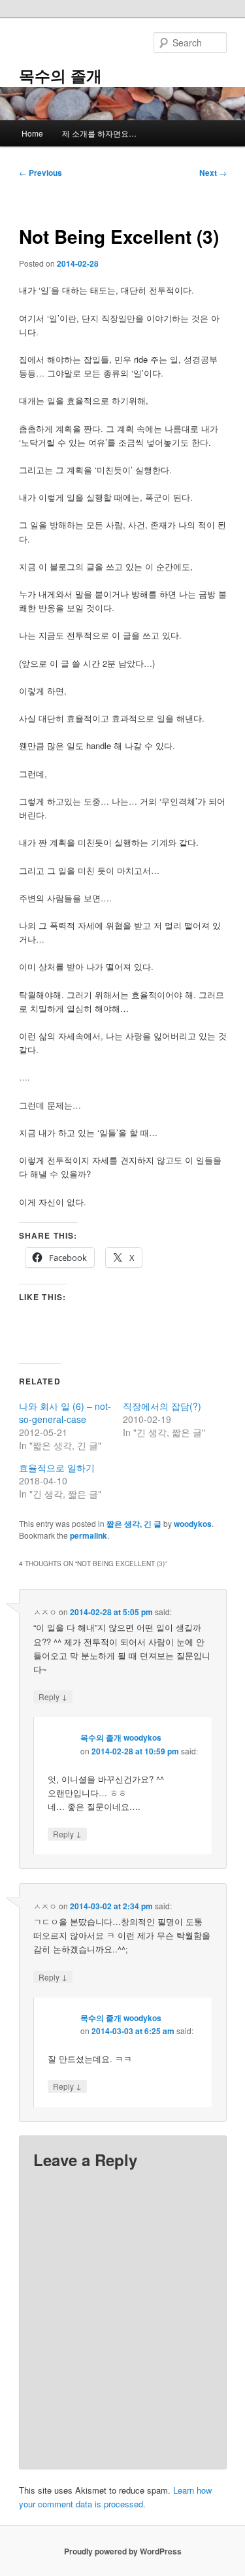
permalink (89, 1535)
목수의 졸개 (60, 75)
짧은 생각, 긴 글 (134, 1524)
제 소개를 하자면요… (99, 133)
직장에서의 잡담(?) (162, 1406)
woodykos (193, 1524)
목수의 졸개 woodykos (121, 1737)
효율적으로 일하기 (57, 1467)
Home (32, 133)
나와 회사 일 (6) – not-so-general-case (65, 1413)
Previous (41, 173)
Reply (53, 1696)
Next (213, 173)
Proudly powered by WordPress (123, 2551)
